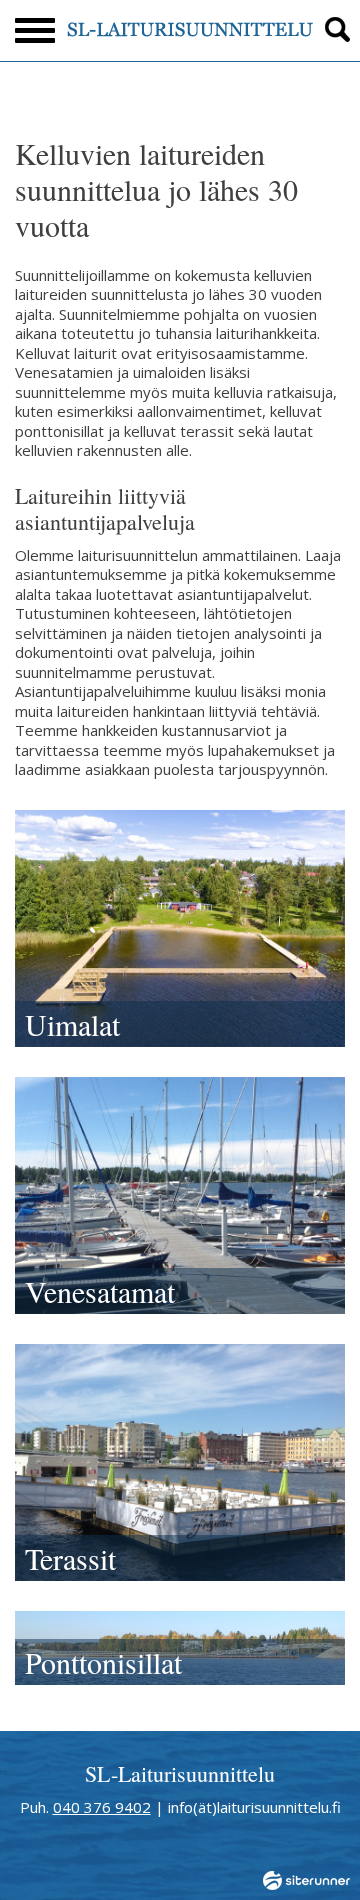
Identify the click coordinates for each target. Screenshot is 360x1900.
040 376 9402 (102, 1807)
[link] (180, 928)
